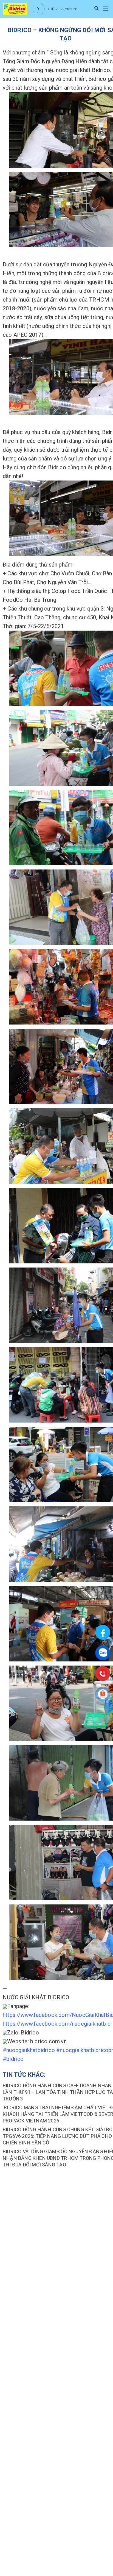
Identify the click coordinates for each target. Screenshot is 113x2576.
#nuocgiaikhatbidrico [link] (29, 2050)
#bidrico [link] (13, 2059)
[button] (105, 9)
